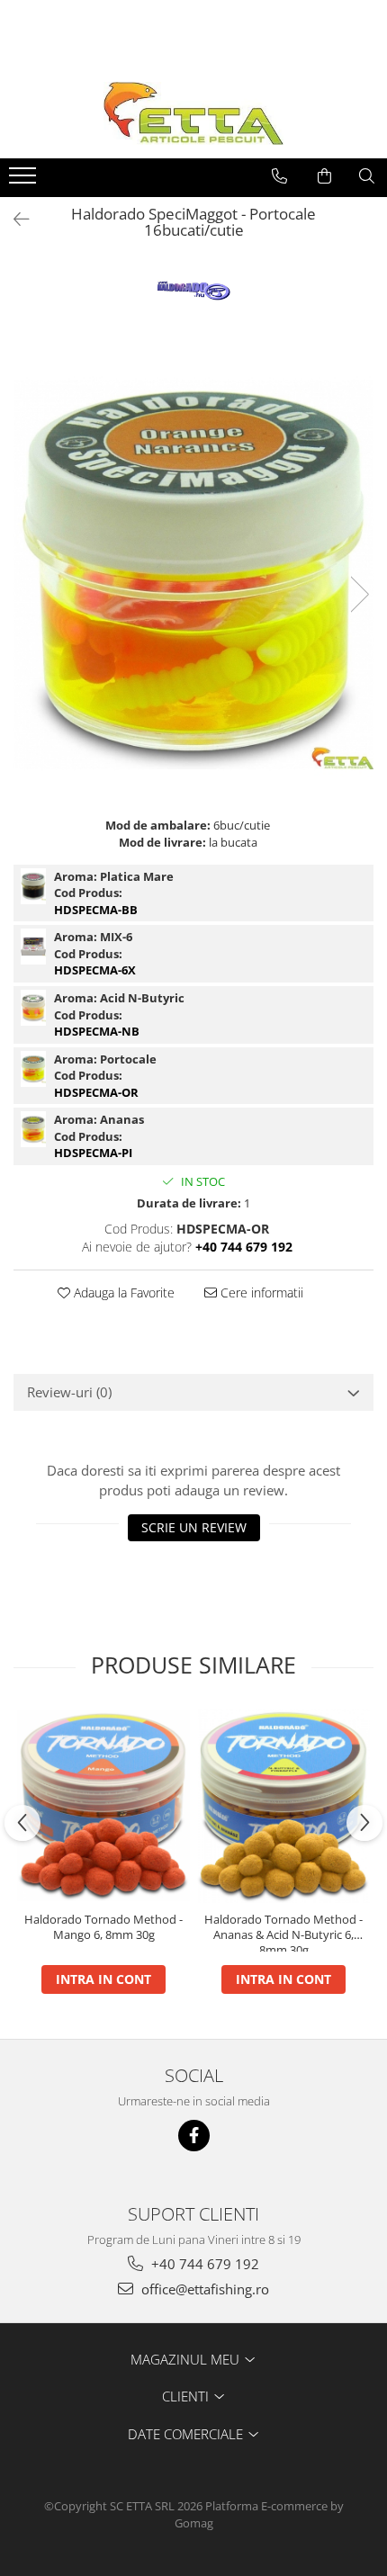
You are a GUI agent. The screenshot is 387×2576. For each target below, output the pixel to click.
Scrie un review (194, 1527)
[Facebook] (194, 2136)
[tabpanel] (193, 575)
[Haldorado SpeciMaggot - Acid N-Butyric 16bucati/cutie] (33, 1008)
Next (359, 594)
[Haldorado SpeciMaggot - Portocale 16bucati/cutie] (193, 575)
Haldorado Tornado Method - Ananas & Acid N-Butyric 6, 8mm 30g (283, 1932)
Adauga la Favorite (122, 1292)
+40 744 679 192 (203, 2264)
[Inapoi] (13, 219)
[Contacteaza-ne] (279, 176)
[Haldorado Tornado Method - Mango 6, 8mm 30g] (103, 1806)
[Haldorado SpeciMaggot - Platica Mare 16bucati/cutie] (33, 886)
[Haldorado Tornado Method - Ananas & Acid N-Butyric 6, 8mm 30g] (283, 1805)
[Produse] (25, 181)
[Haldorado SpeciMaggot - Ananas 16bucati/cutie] (33, 1129)
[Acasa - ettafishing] (193, 113)
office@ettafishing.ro (203, 2289)
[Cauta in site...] (367, 176)
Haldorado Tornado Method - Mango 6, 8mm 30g (103, 1927)
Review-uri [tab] (69, 1392)
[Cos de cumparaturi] (324, 176)
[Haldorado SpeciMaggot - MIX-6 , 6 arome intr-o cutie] (33, 947)
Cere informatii (260, 1292)
